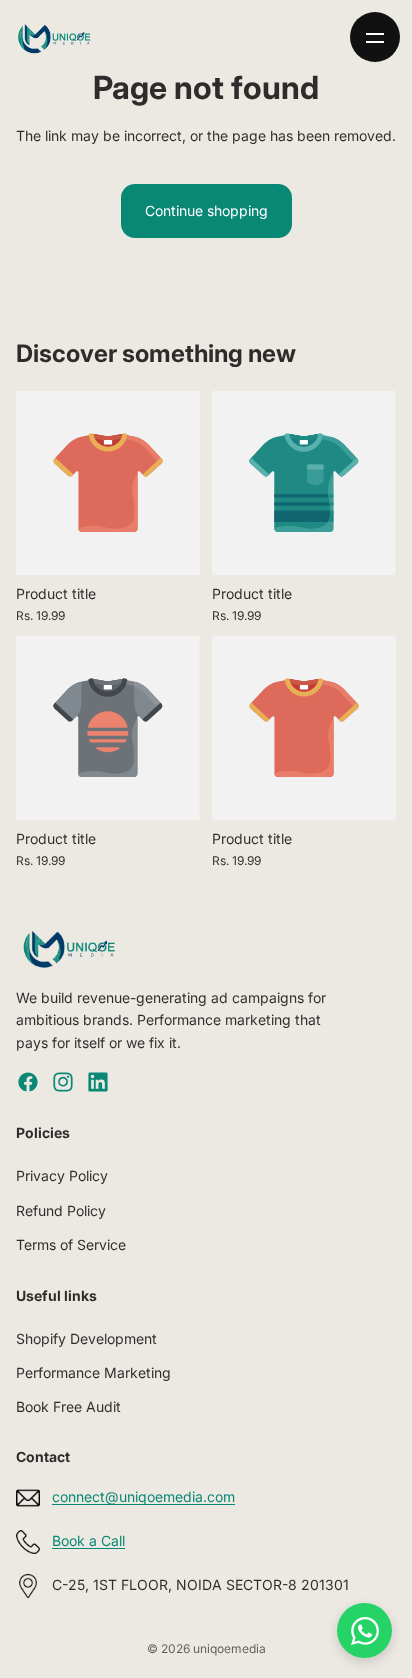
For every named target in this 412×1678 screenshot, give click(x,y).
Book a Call (88, 1541)
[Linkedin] (98, 1082)
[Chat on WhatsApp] (364, 1630)
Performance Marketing (93, 1372)
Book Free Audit (68, 1407)
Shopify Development (86, 1338)
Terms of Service (71, 1244)
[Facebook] (28, 1082)
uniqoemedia (229, 1648)
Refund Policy (61, 1210)
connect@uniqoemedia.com (143, 1497)
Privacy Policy (62, 1176)
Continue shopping (206, 210)
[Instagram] (63, 1082)
